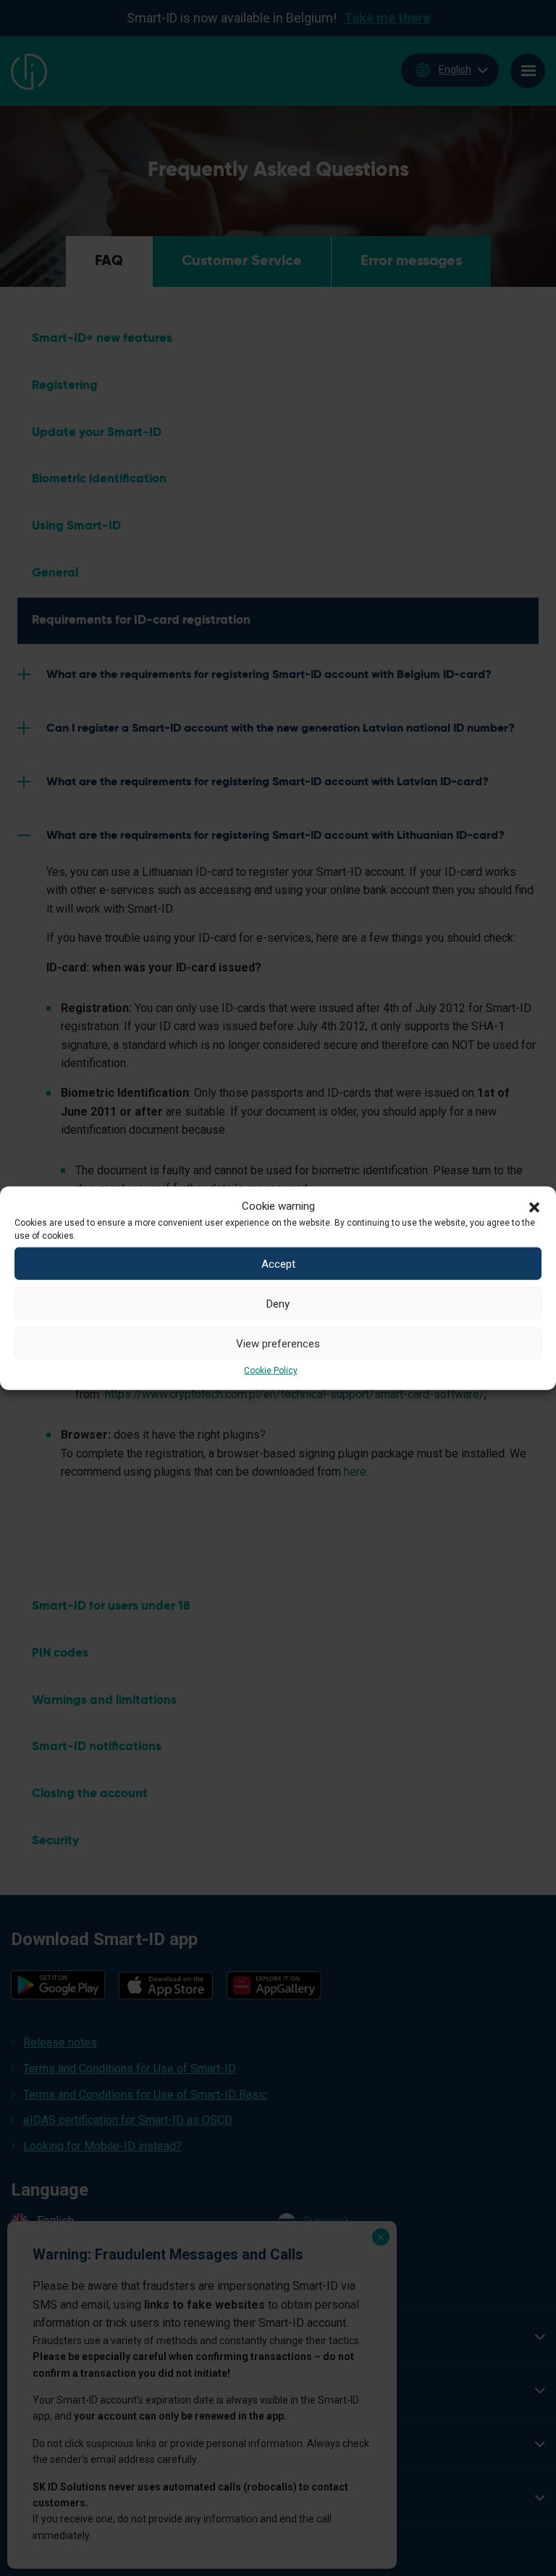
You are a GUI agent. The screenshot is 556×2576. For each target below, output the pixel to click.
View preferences (278, 1343)
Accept (278, 1263)
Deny (278, 1303)
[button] (534, 1206)
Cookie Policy (271, 1371)
